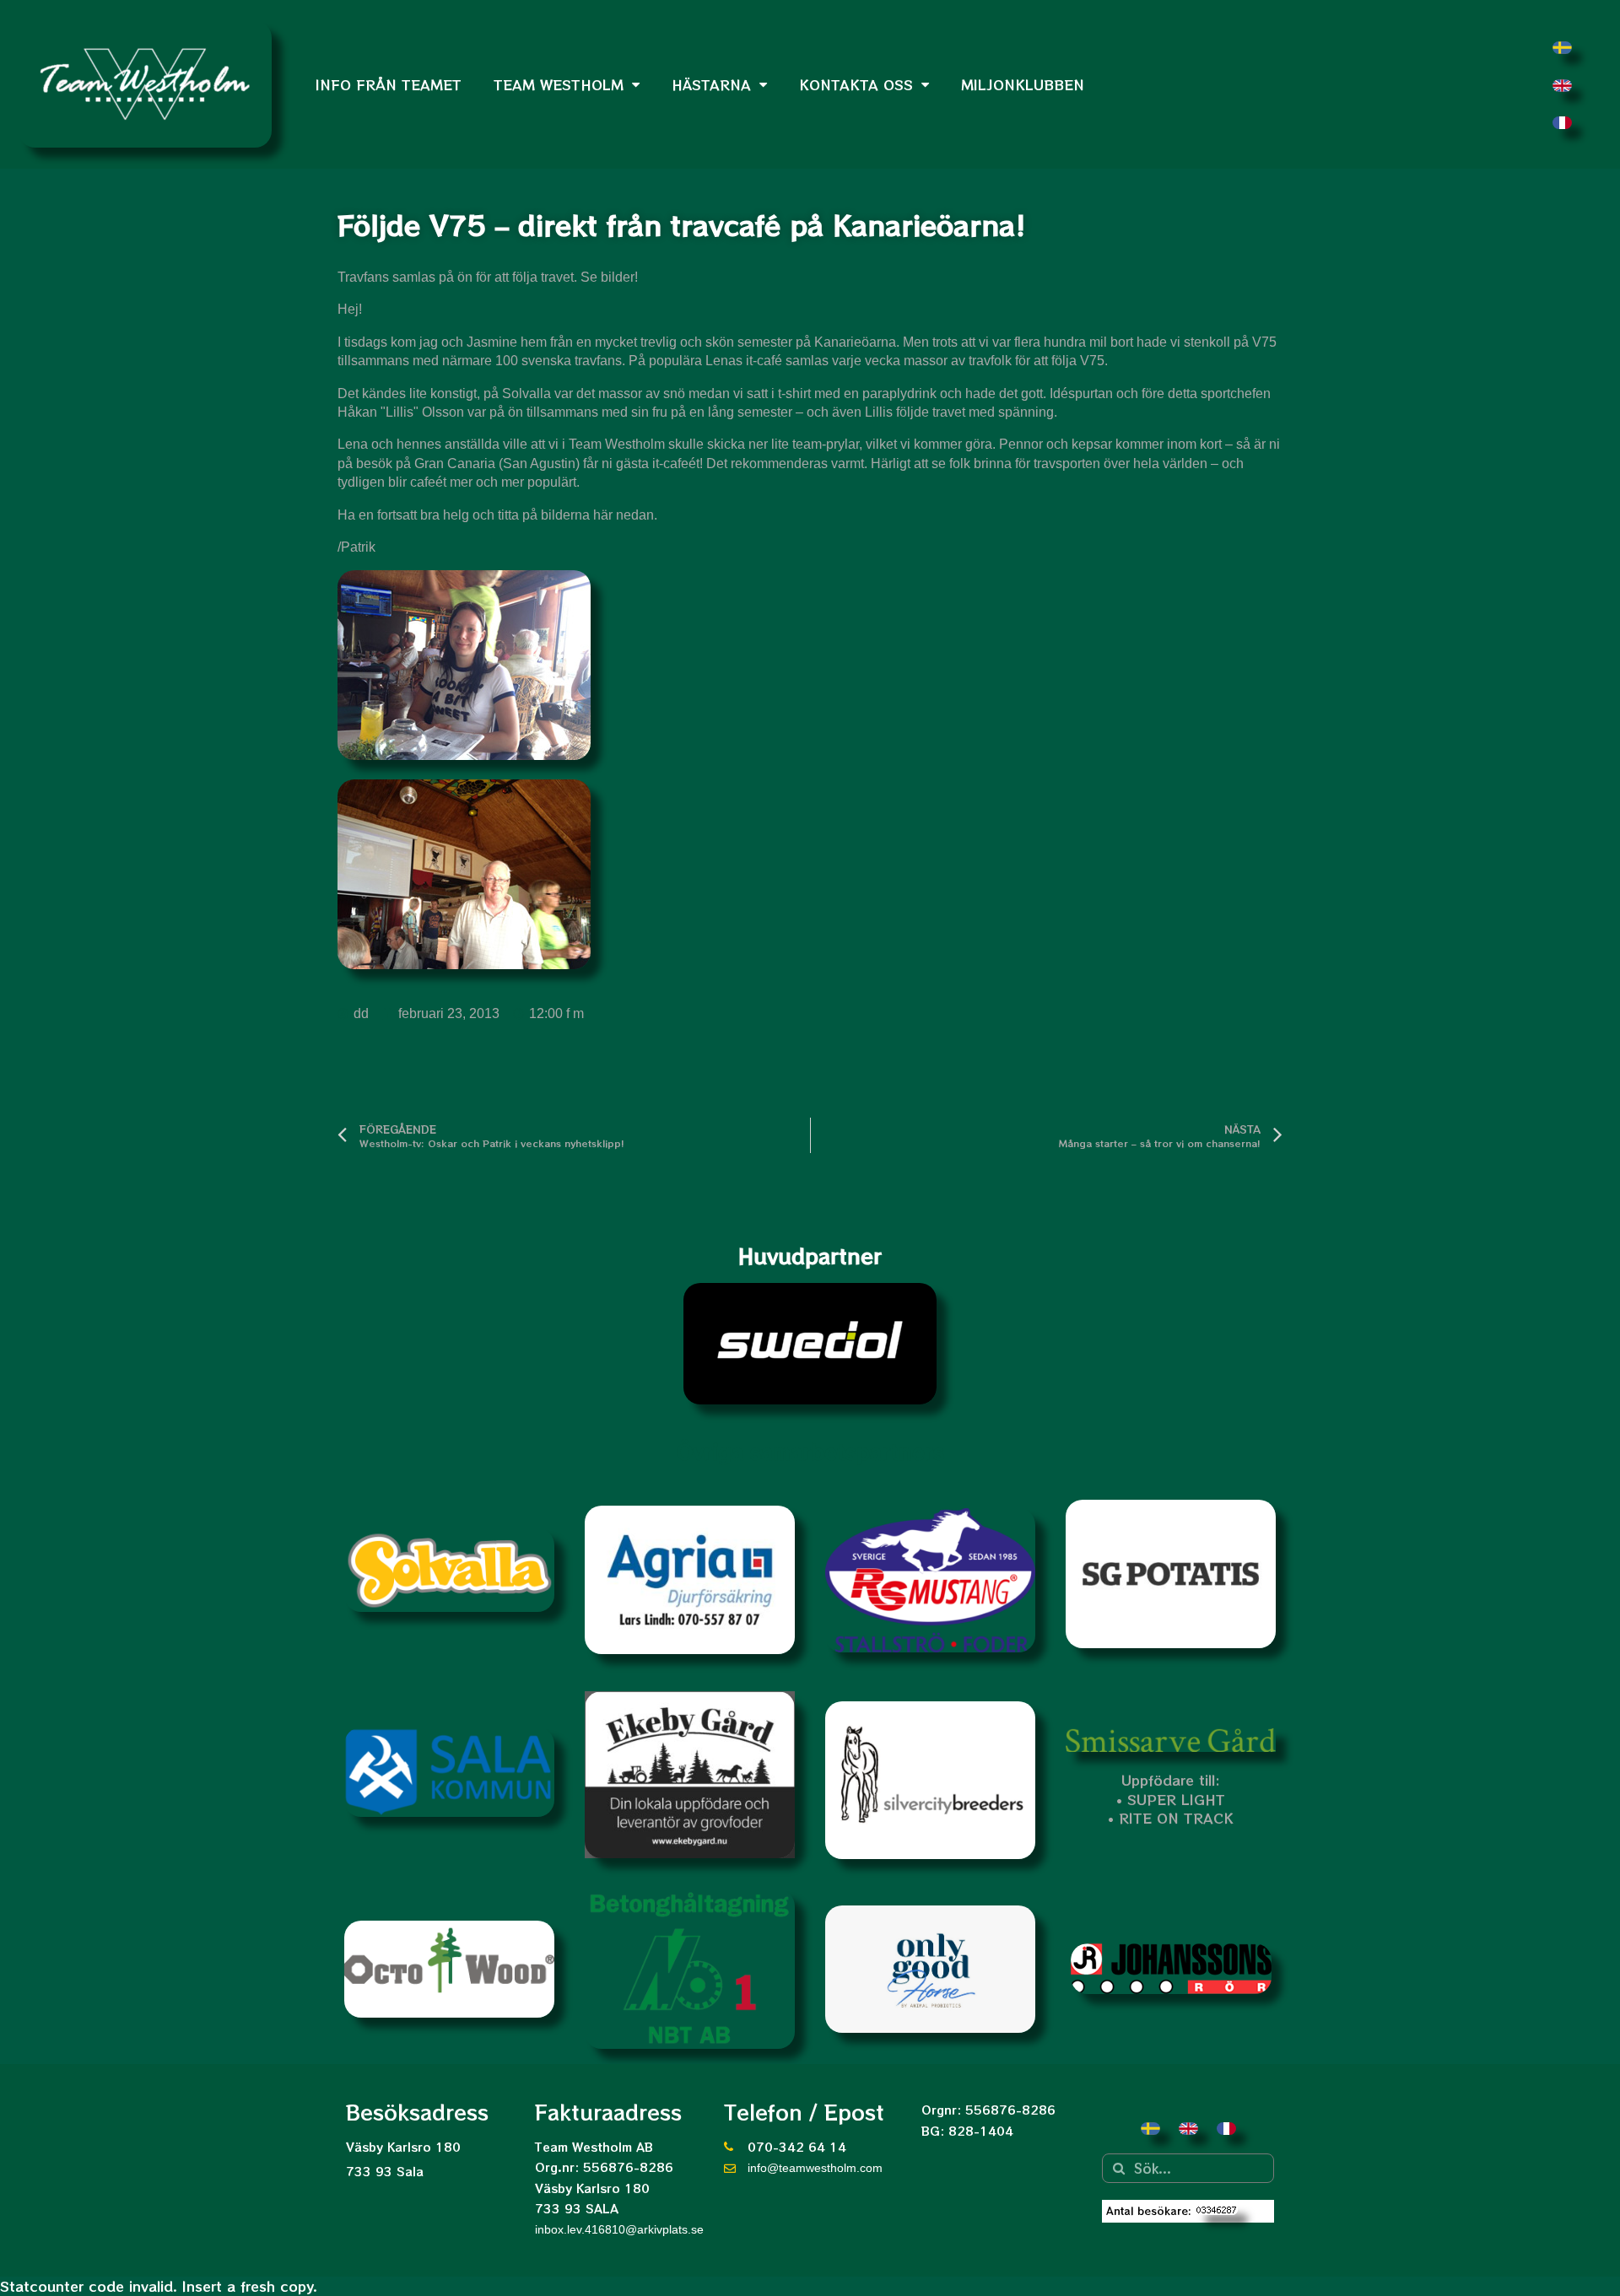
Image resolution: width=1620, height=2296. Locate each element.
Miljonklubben (1023, 84)
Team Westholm (559, 84)
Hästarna (711, 84)
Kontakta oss (856, 84)
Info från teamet (389, 84)
